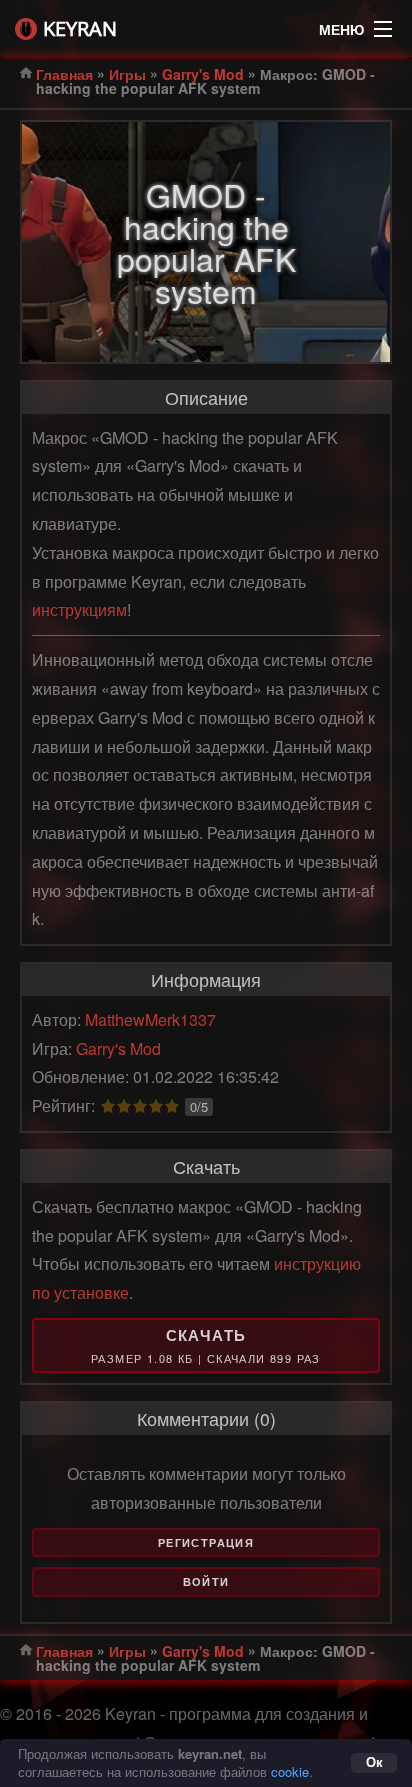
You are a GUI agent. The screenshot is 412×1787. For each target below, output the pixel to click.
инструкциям (79, 609)
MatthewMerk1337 (150, 1019)
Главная (64, 74)
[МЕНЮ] (383, 24)
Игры (127, 74)
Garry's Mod (203, 74)
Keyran (80, 28)
